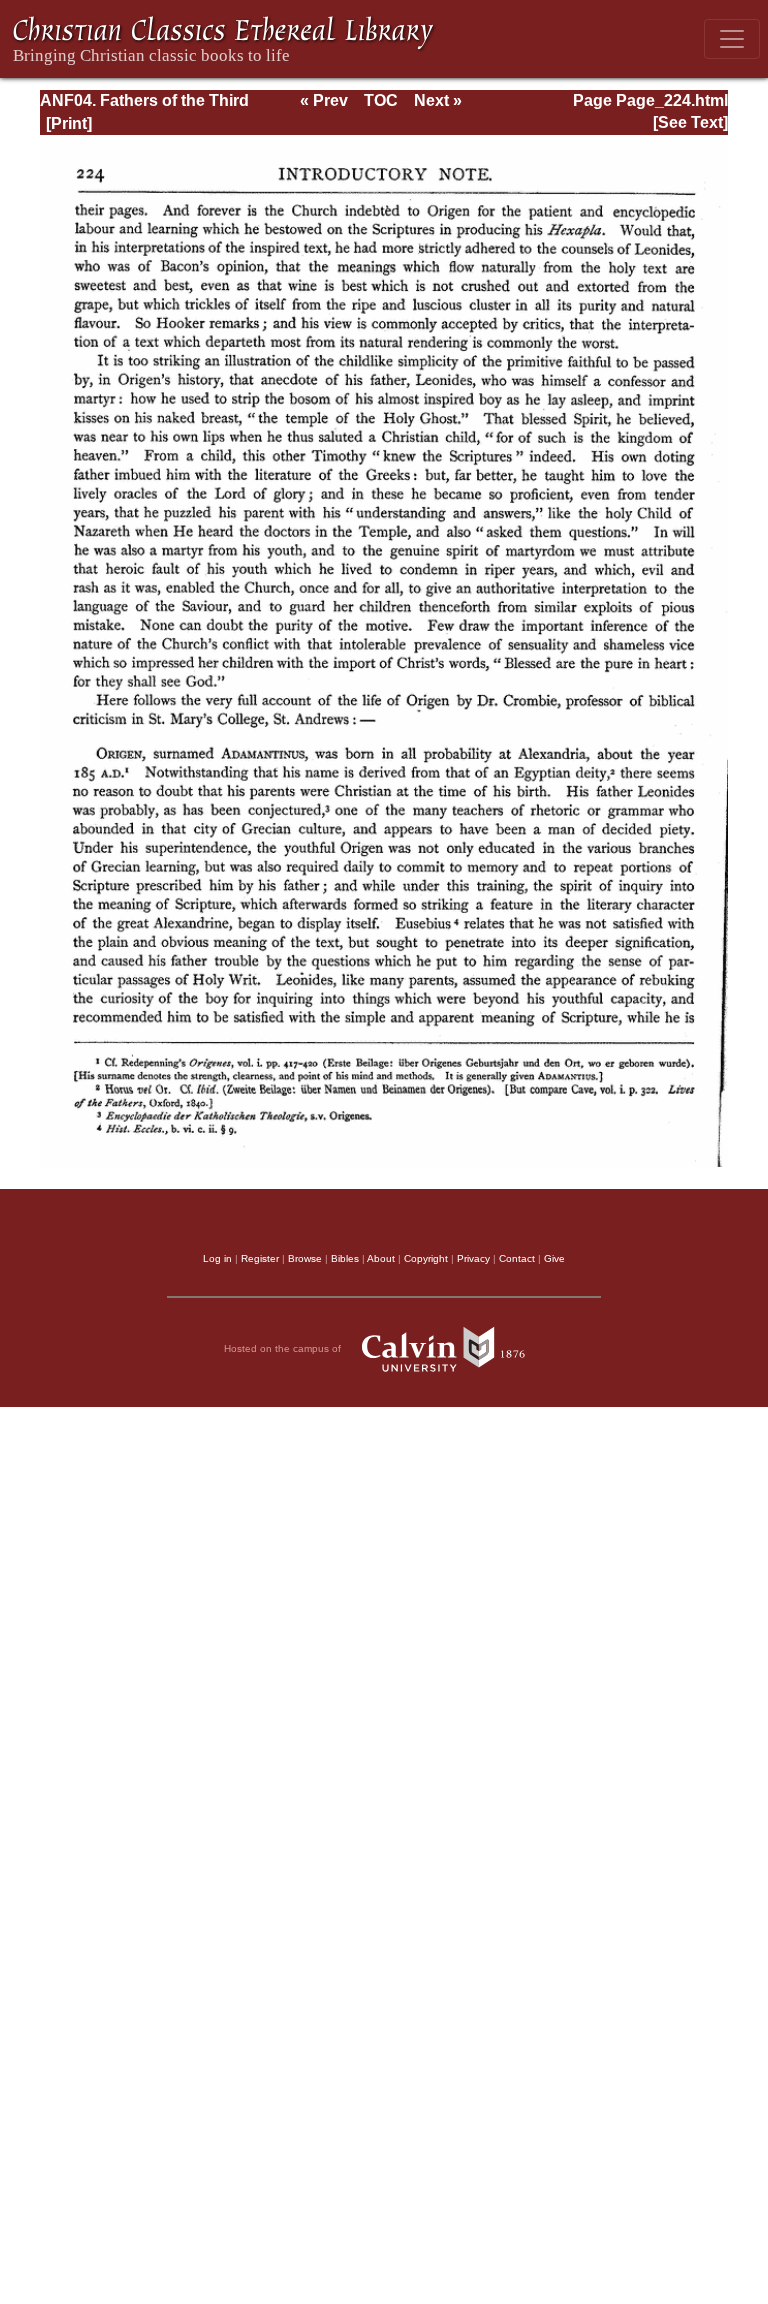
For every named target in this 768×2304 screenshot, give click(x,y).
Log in (217, 1258)
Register (260, 1258)
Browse (305, 1258)
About (381, 1258)
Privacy (473, 1258)
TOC (381, 100)
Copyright (426, 1258)
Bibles (345, 1258)
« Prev (324, 100)
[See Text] (690, 122)
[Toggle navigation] (732, 39)
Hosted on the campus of (284, 1348)
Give (554, 1258)
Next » (438, 100)
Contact (517, 1258)
